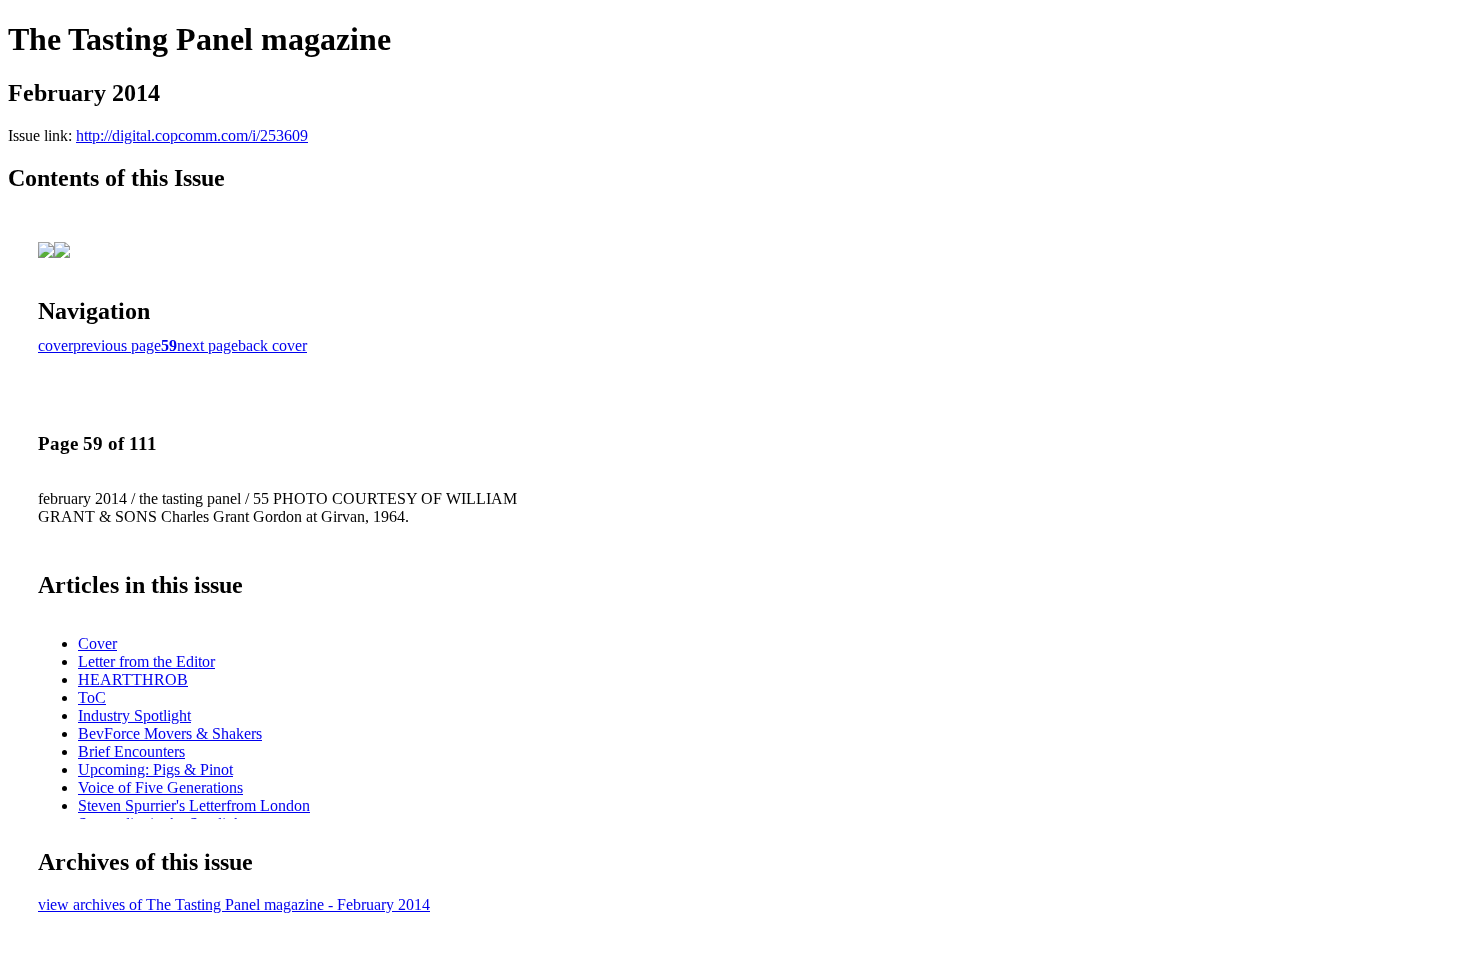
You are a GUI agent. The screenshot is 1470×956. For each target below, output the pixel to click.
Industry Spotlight (134, 715)
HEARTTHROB (133, 679)
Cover (97, 643)
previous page (117, 345)
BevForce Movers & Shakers (170, 733)
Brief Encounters (131, 751)
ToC (92, 697)
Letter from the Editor (146, 661)
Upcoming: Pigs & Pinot (155, 769)
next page (207, 345)
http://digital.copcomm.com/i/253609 (192, 135)
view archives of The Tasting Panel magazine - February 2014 (234, 904)
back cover (272, 345)
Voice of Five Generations (160, 787)
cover (55, 345)
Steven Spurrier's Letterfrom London (194, 805)
